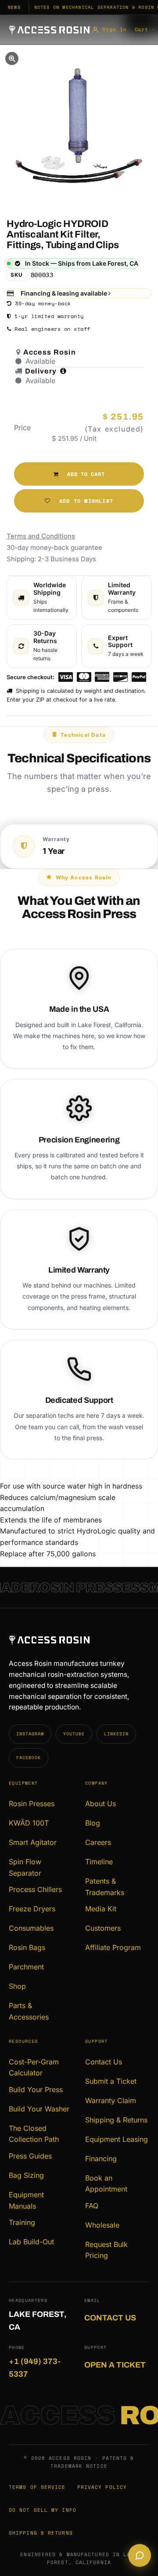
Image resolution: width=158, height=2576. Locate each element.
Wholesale (102, 2225)
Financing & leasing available (65, 293)
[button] (79, 474)
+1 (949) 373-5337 (35, 2368)
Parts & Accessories (29, 2011)
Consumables (31, 1928)
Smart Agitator (33, 1842)
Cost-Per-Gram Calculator (34, 2067)
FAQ (92, 2206)
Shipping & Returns (116, 2120)
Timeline (99, 1862)
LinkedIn (116, 1734)
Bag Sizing (26, 2175)
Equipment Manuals (26, 2200)
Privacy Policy (102, 2487)
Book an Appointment (106, 2184)
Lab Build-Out (31, 2242)
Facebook (29, 1758)
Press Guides (30, 2156)
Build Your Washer (39, 2109)
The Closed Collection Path (34, 2134)
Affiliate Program (113, 1947)
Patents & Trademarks (105, 1887)
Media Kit (101, 1909)
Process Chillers (35, 1889)
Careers (98, 1842)
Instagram (30, 1734)
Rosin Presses (32, 1804)
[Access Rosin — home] (79, 1640)
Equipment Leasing (117, 2139)
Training (22, 2222)
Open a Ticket (115, 2365)
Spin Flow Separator (25, 1867)
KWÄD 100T (29, 1823)
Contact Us (104, 2062)
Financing (101, 2159)
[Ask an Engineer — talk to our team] (140, 2556)
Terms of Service (37, 2487)
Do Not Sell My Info (43, 2510)
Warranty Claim (111, 2100)
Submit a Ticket (111, 2081)
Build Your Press (36, 2089)
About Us (101, 1804)
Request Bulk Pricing (106, 2250)
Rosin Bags (27, 1947)
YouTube (74, 1734)
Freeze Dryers (32, 1909)
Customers (103, 1928)
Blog (93, 1823)
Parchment (26, 1967)
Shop (17, 1986)
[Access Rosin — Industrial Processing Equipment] (50, 30)
